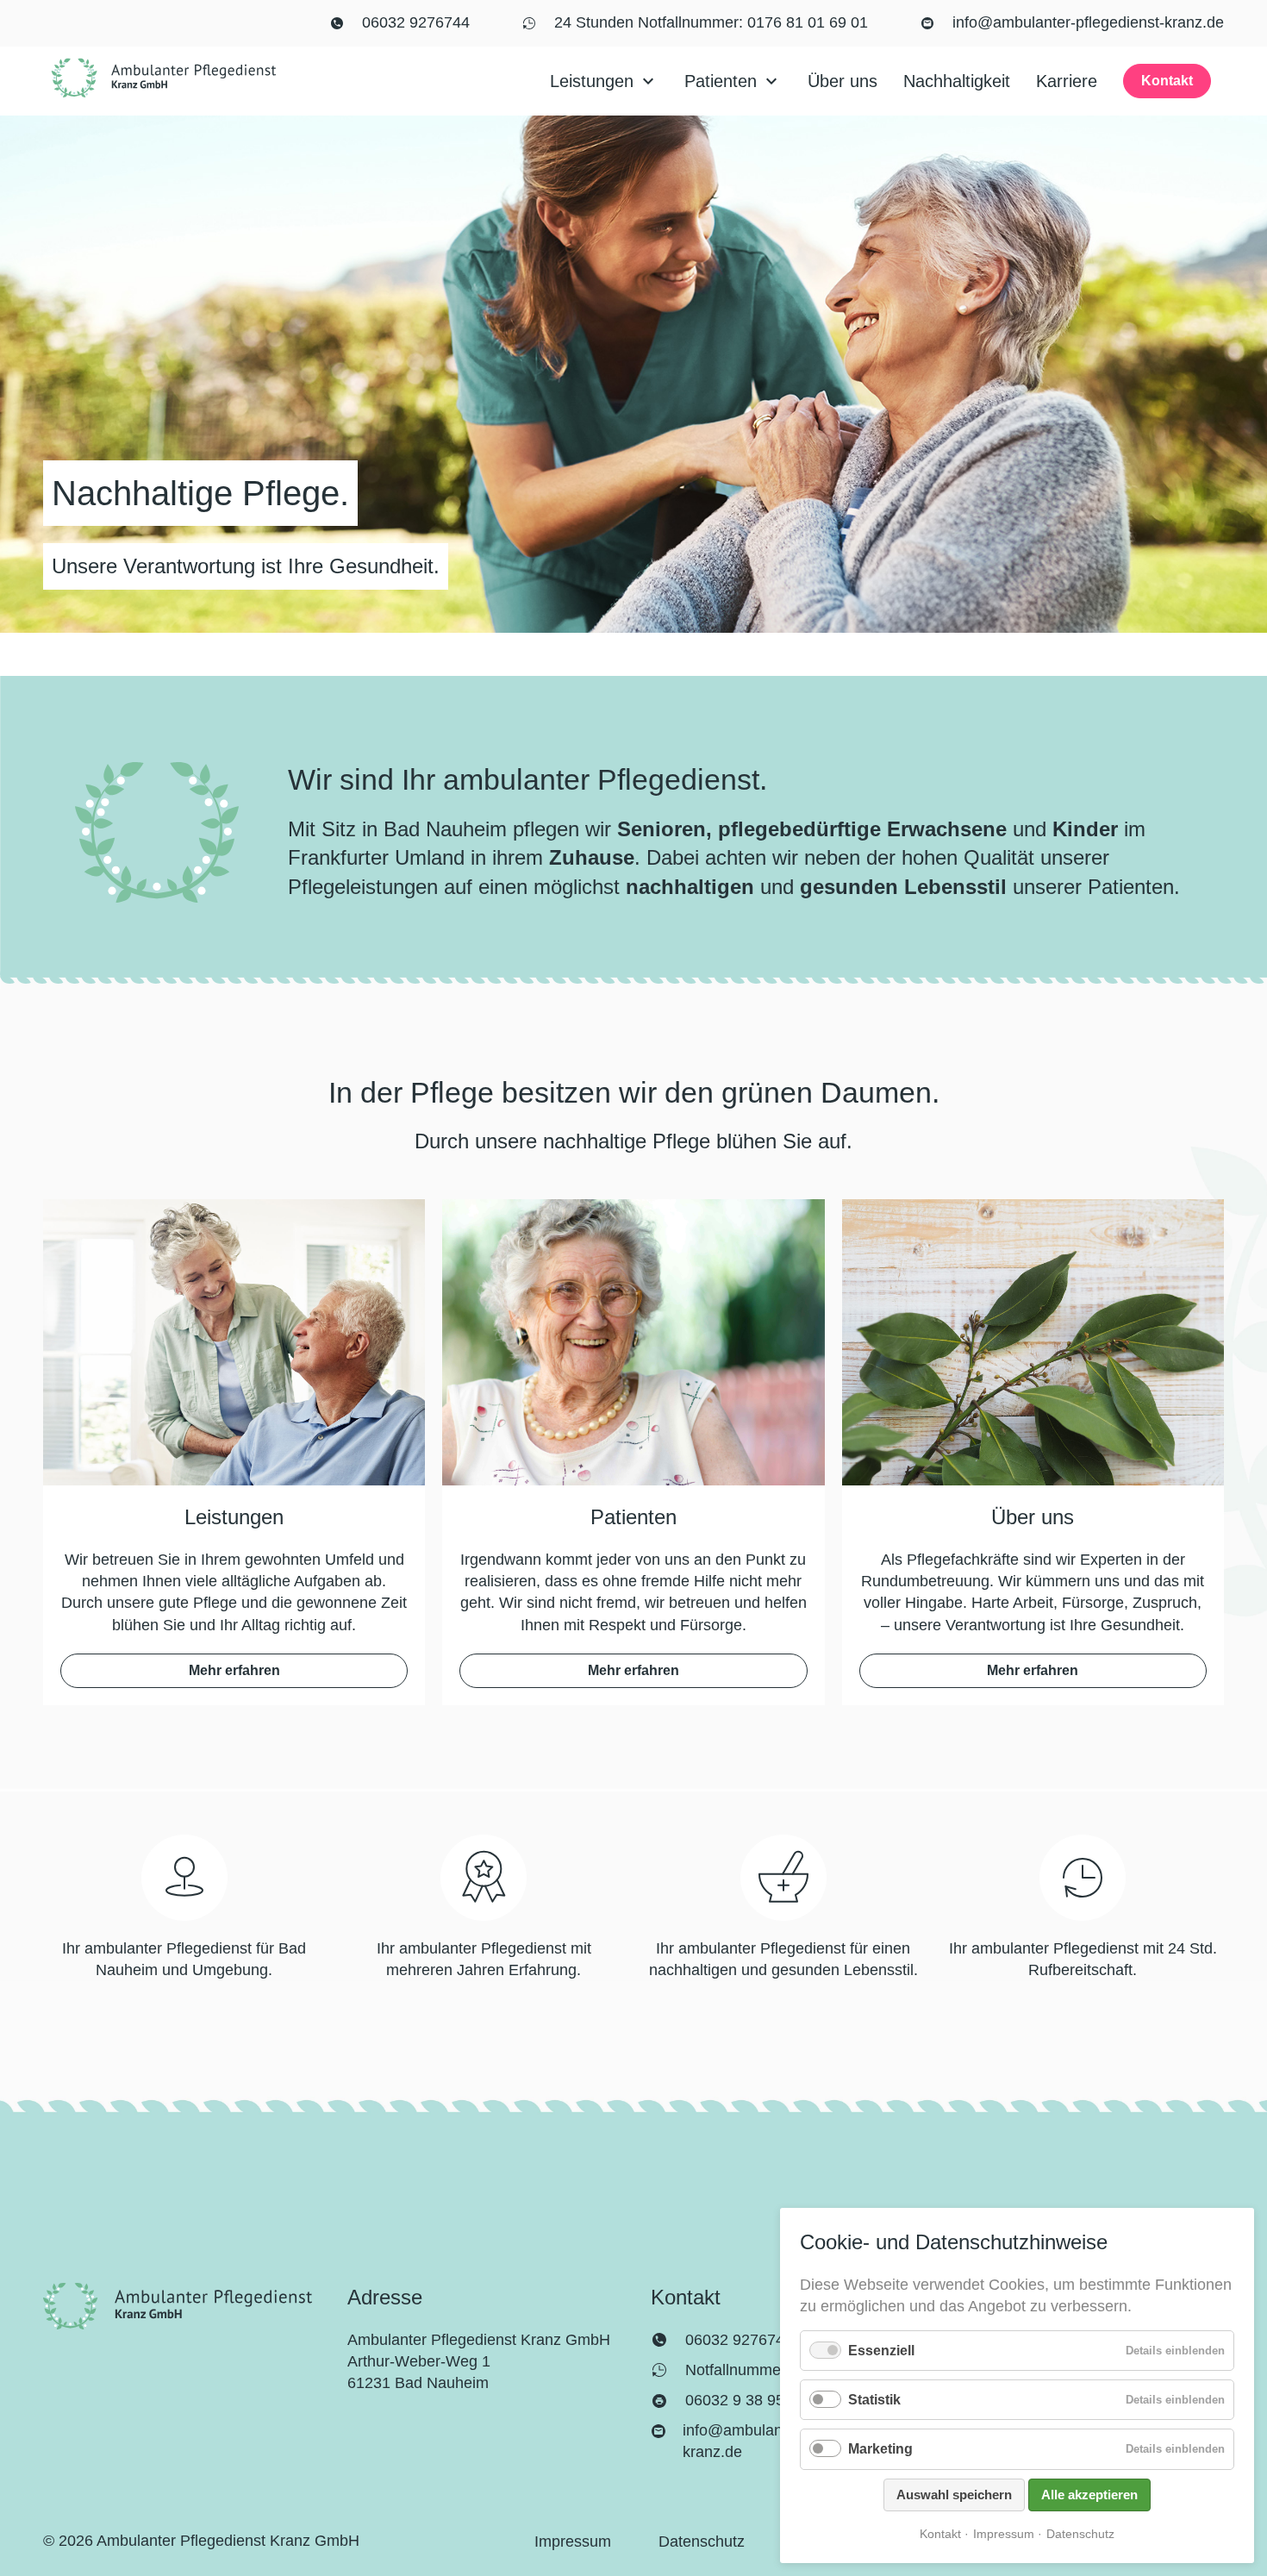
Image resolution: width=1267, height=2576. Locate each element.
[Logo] (164, 78)
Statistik (874, 2400)
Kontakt (940, 2534)
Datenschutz (1080, 2534)
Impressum (1004, 2534)
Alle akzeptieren (1089, 2495)
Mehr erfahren (234, 1670)
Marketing (880, 2449)
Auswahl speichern (954, 2495)
